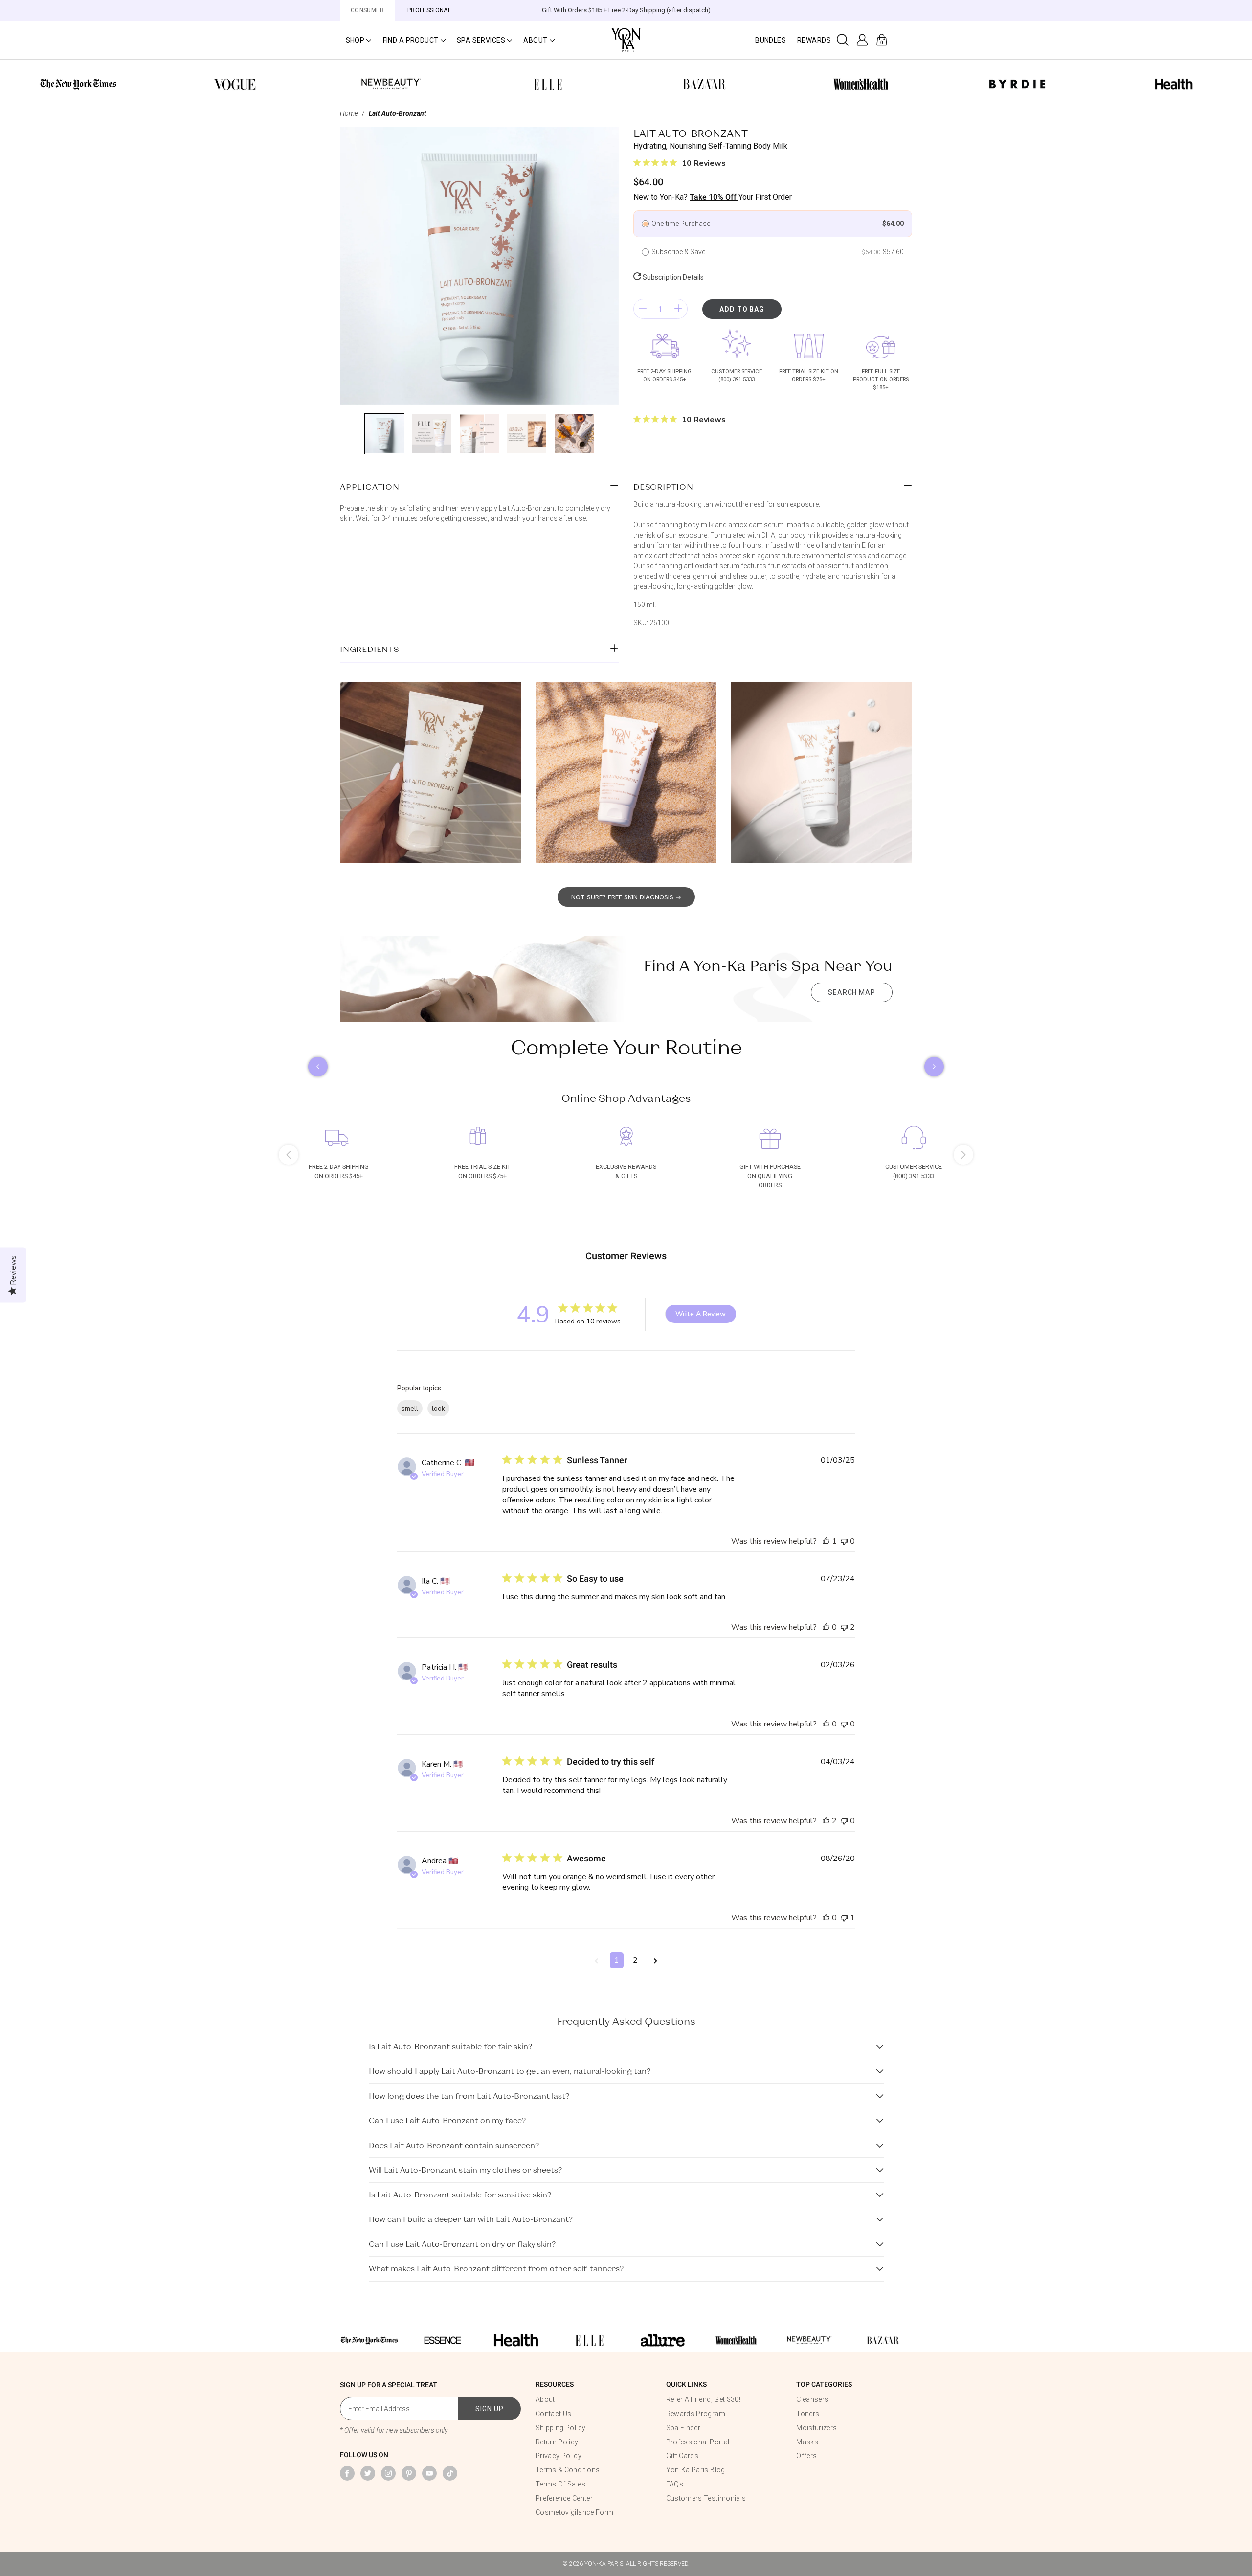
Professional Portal (698, 2442)
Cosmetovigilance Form (574, 2512)
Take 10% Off (714, 197)
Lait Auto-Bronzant (398, 113)
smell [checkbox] (410, 1408)
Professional (429, 10)
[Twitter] (368, 2473)
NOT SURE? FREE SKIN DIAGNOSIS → (626, 897)
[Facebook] (347, 2473)
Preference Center (564, 2498)
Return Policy (557, 2442)
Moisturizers (816, 2428)
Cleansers (812, 2399)
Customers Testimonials (706, 2498)
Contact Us (554, 2414)
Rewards (814, 40)
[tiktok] (450, 2473)
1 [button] (617, 1960)
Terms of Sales (560, 2484)
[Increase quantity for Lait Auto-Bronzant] (678, 309)
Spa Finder (683, 2428)
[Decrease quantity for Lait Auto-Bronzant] (643, 309)
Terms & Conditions (568, 2470)
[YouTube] (429, 2473)
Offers (806, 2456)
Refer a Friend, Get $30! (703, 2399)
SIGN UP (490, 2409)
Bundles (771, 40)
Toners (808, 2414)
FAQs (675, 2484)
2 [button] (635, 1960)
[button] (358, 40)
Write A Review (701, 1314)
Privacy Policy (559, 2456)
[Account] (862, 40)
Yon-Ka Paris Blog (696, 2470)
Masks (807, 2442)
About (545, 2399)
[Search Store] (843, 40)
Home (349, 113)
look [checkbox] (438, 1408)
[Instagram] (388, 2473)
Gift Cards (682, 2456)
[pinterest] (409, 2473)
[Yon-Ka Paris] (626, 39)
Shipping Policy (560, 2428)
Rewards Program (696, 2414)
